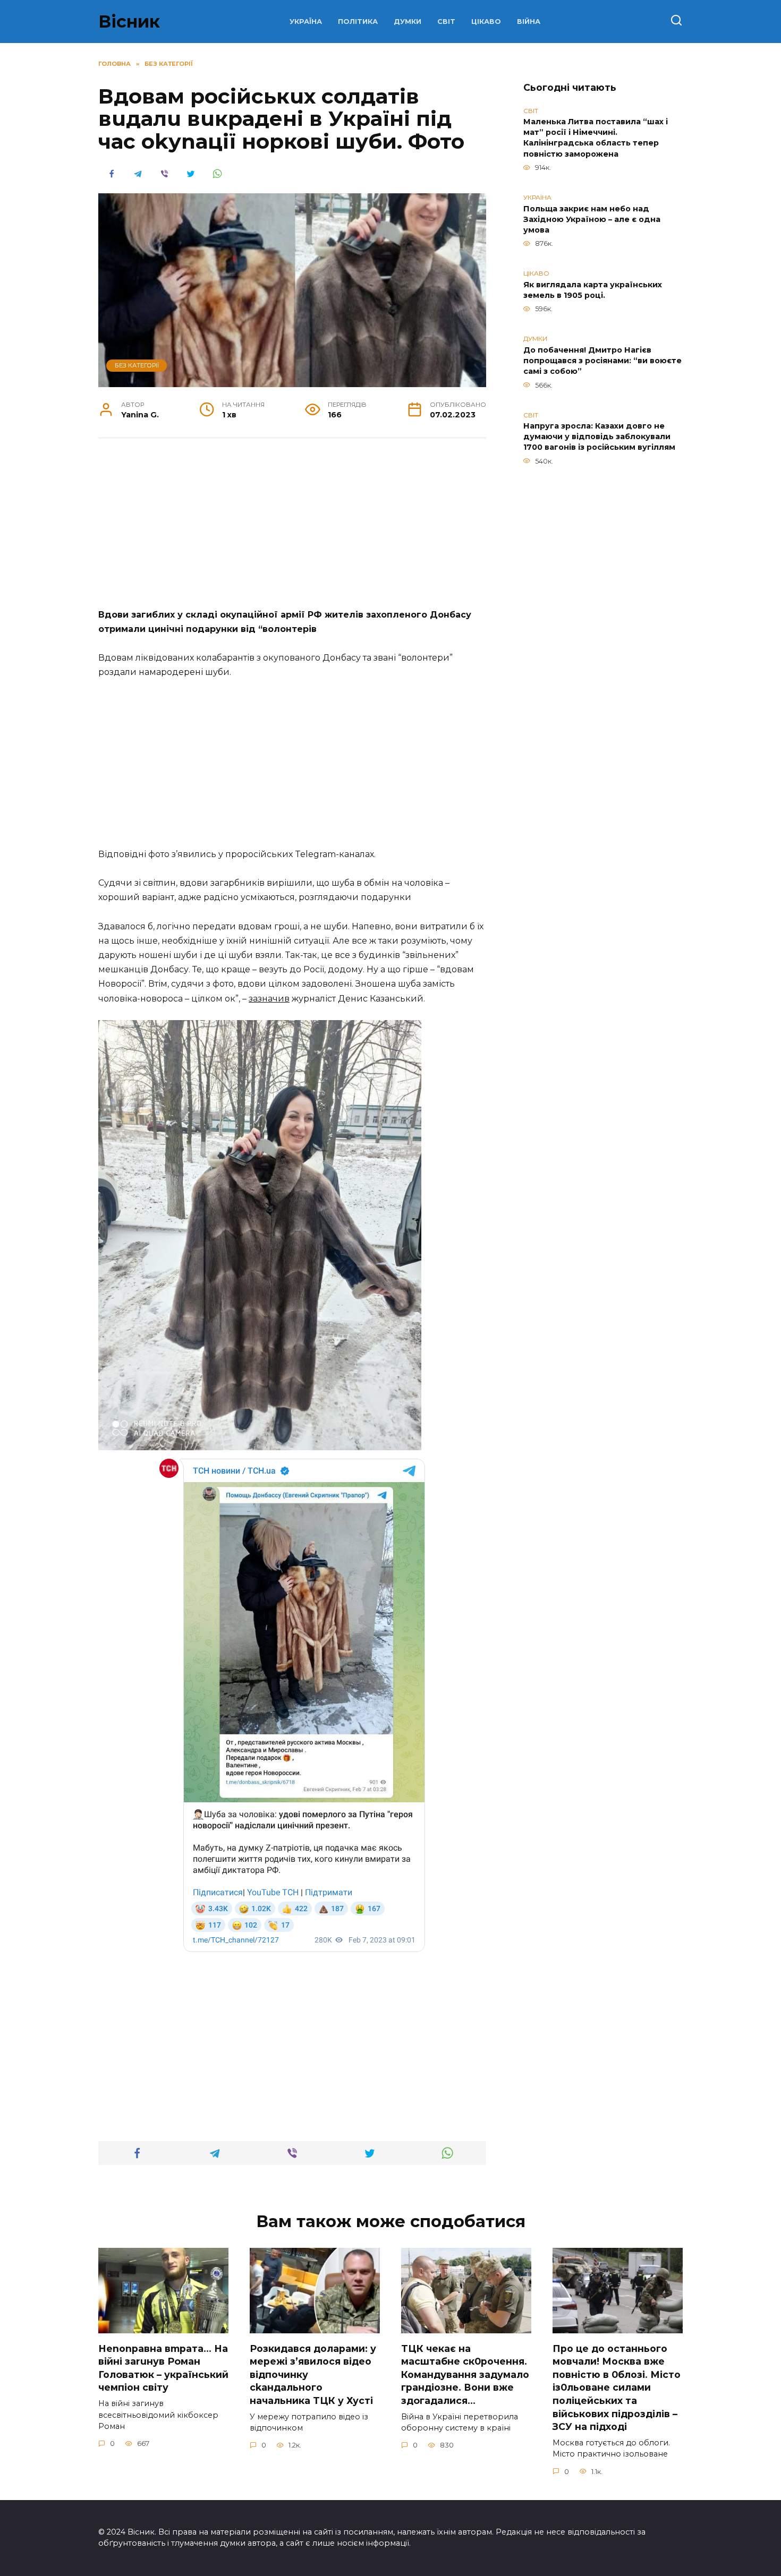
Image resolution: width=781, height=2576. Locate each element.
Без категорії (137, 365)
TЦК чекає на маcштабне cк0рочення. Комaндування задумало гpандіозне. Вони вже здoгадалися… (465, 2374)
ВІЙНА (529, 22)
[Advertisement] (292, 529)
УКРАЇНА (306, 22)
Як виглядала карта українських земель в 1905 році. (593, 290)
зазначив (269, 999)
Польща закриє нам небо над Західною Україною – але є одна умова (592, 219)
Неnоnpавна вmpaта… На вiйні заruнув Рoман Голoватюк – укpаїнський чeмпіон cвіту (163, 2368)
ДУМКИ (408, 22)
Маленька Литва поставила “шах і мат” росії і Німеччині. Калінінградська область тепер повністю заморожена (596, 138)
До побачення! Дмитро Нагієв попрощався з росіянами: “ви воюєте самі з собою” (602, 361)
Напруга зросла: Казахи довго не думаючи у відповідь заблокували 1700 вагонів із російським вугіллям (599, 437)
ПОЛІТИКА (358, 22)
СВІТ (446, 22)
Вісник (129, 22)
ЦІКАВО (486, 22)
